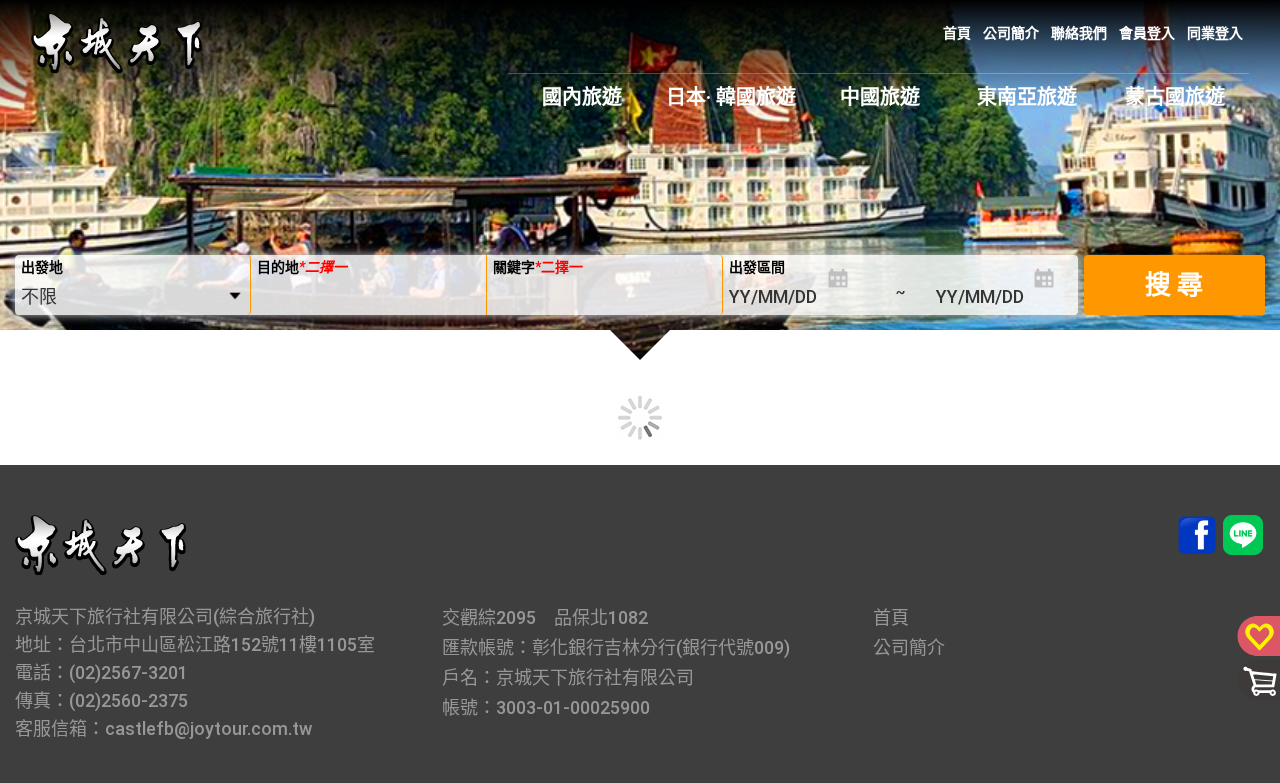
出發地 (42, 267)
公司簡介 (1011, 33)
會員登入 (1147, 33)
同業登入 (1215, 33)
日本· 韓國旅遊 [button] (731, 97)
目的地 (302, 267)
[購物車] (1255, 679)
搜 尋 (1174, 285)
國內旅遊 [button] (582, 97)
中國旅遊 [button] (880, 97)
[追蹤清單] (1255, 634)
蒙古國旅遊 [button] (1175, 97)
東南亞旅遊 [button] (1027, 97)
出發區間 (757, 267)
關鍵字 (538, 267)
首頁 (957, 33)
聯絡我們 (1079, 33)
